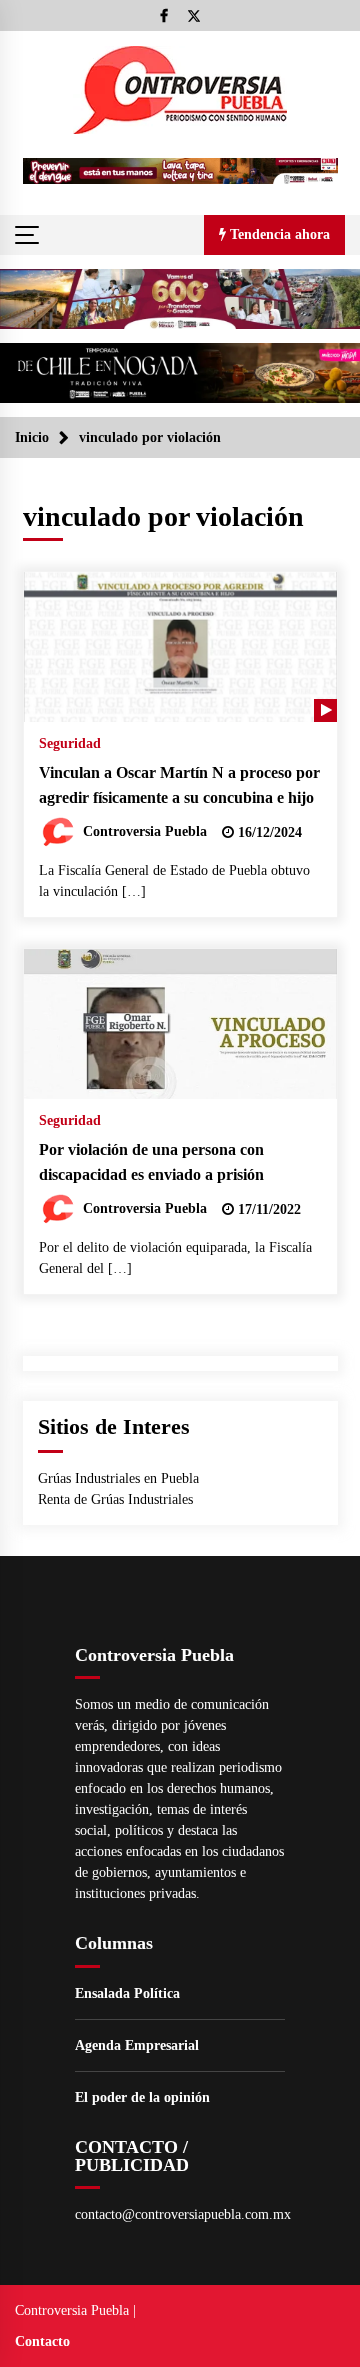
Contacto (42, 2341)
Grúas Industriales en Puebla (118, 1478)
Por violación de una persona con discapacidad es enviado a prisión (151, 1162)
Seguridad (70, 743)
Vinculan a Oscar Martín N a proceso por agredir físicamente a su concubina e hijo (179, 785)
